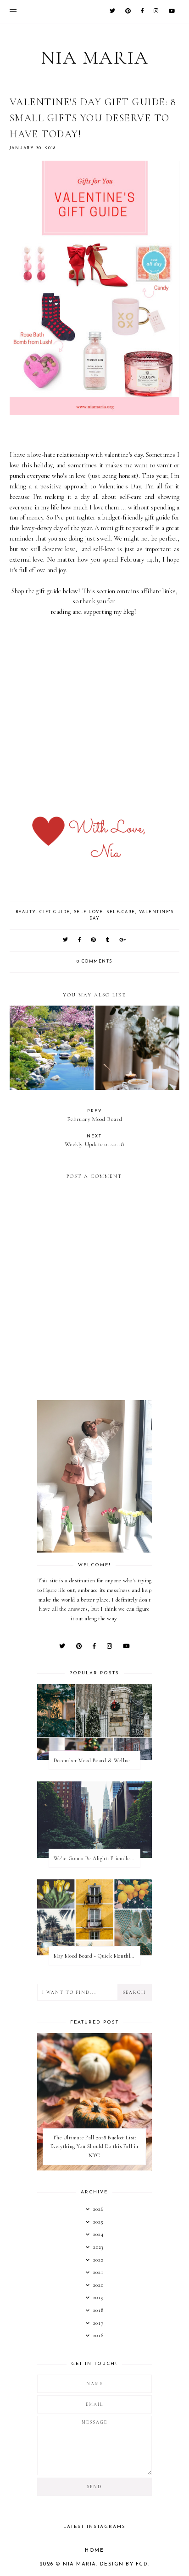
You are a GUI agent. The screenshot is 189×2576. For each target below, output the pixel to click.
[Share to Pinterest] (94, 940)
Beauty (26, 912)
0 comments (94, 961)
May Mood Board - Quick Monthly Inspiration (97, 1956)
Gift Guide (55, 912)
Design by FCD (124, 2564)
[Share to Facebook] (80, 940)
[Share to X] (66, 940)
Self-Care (121, 912)
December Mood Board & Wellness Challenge (97, 1760)
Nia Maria (95, 58)
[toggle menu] (13, 11)
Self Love (89, 912)
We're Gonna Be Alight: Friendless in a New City (97, 1858)
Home (94, 2551)
